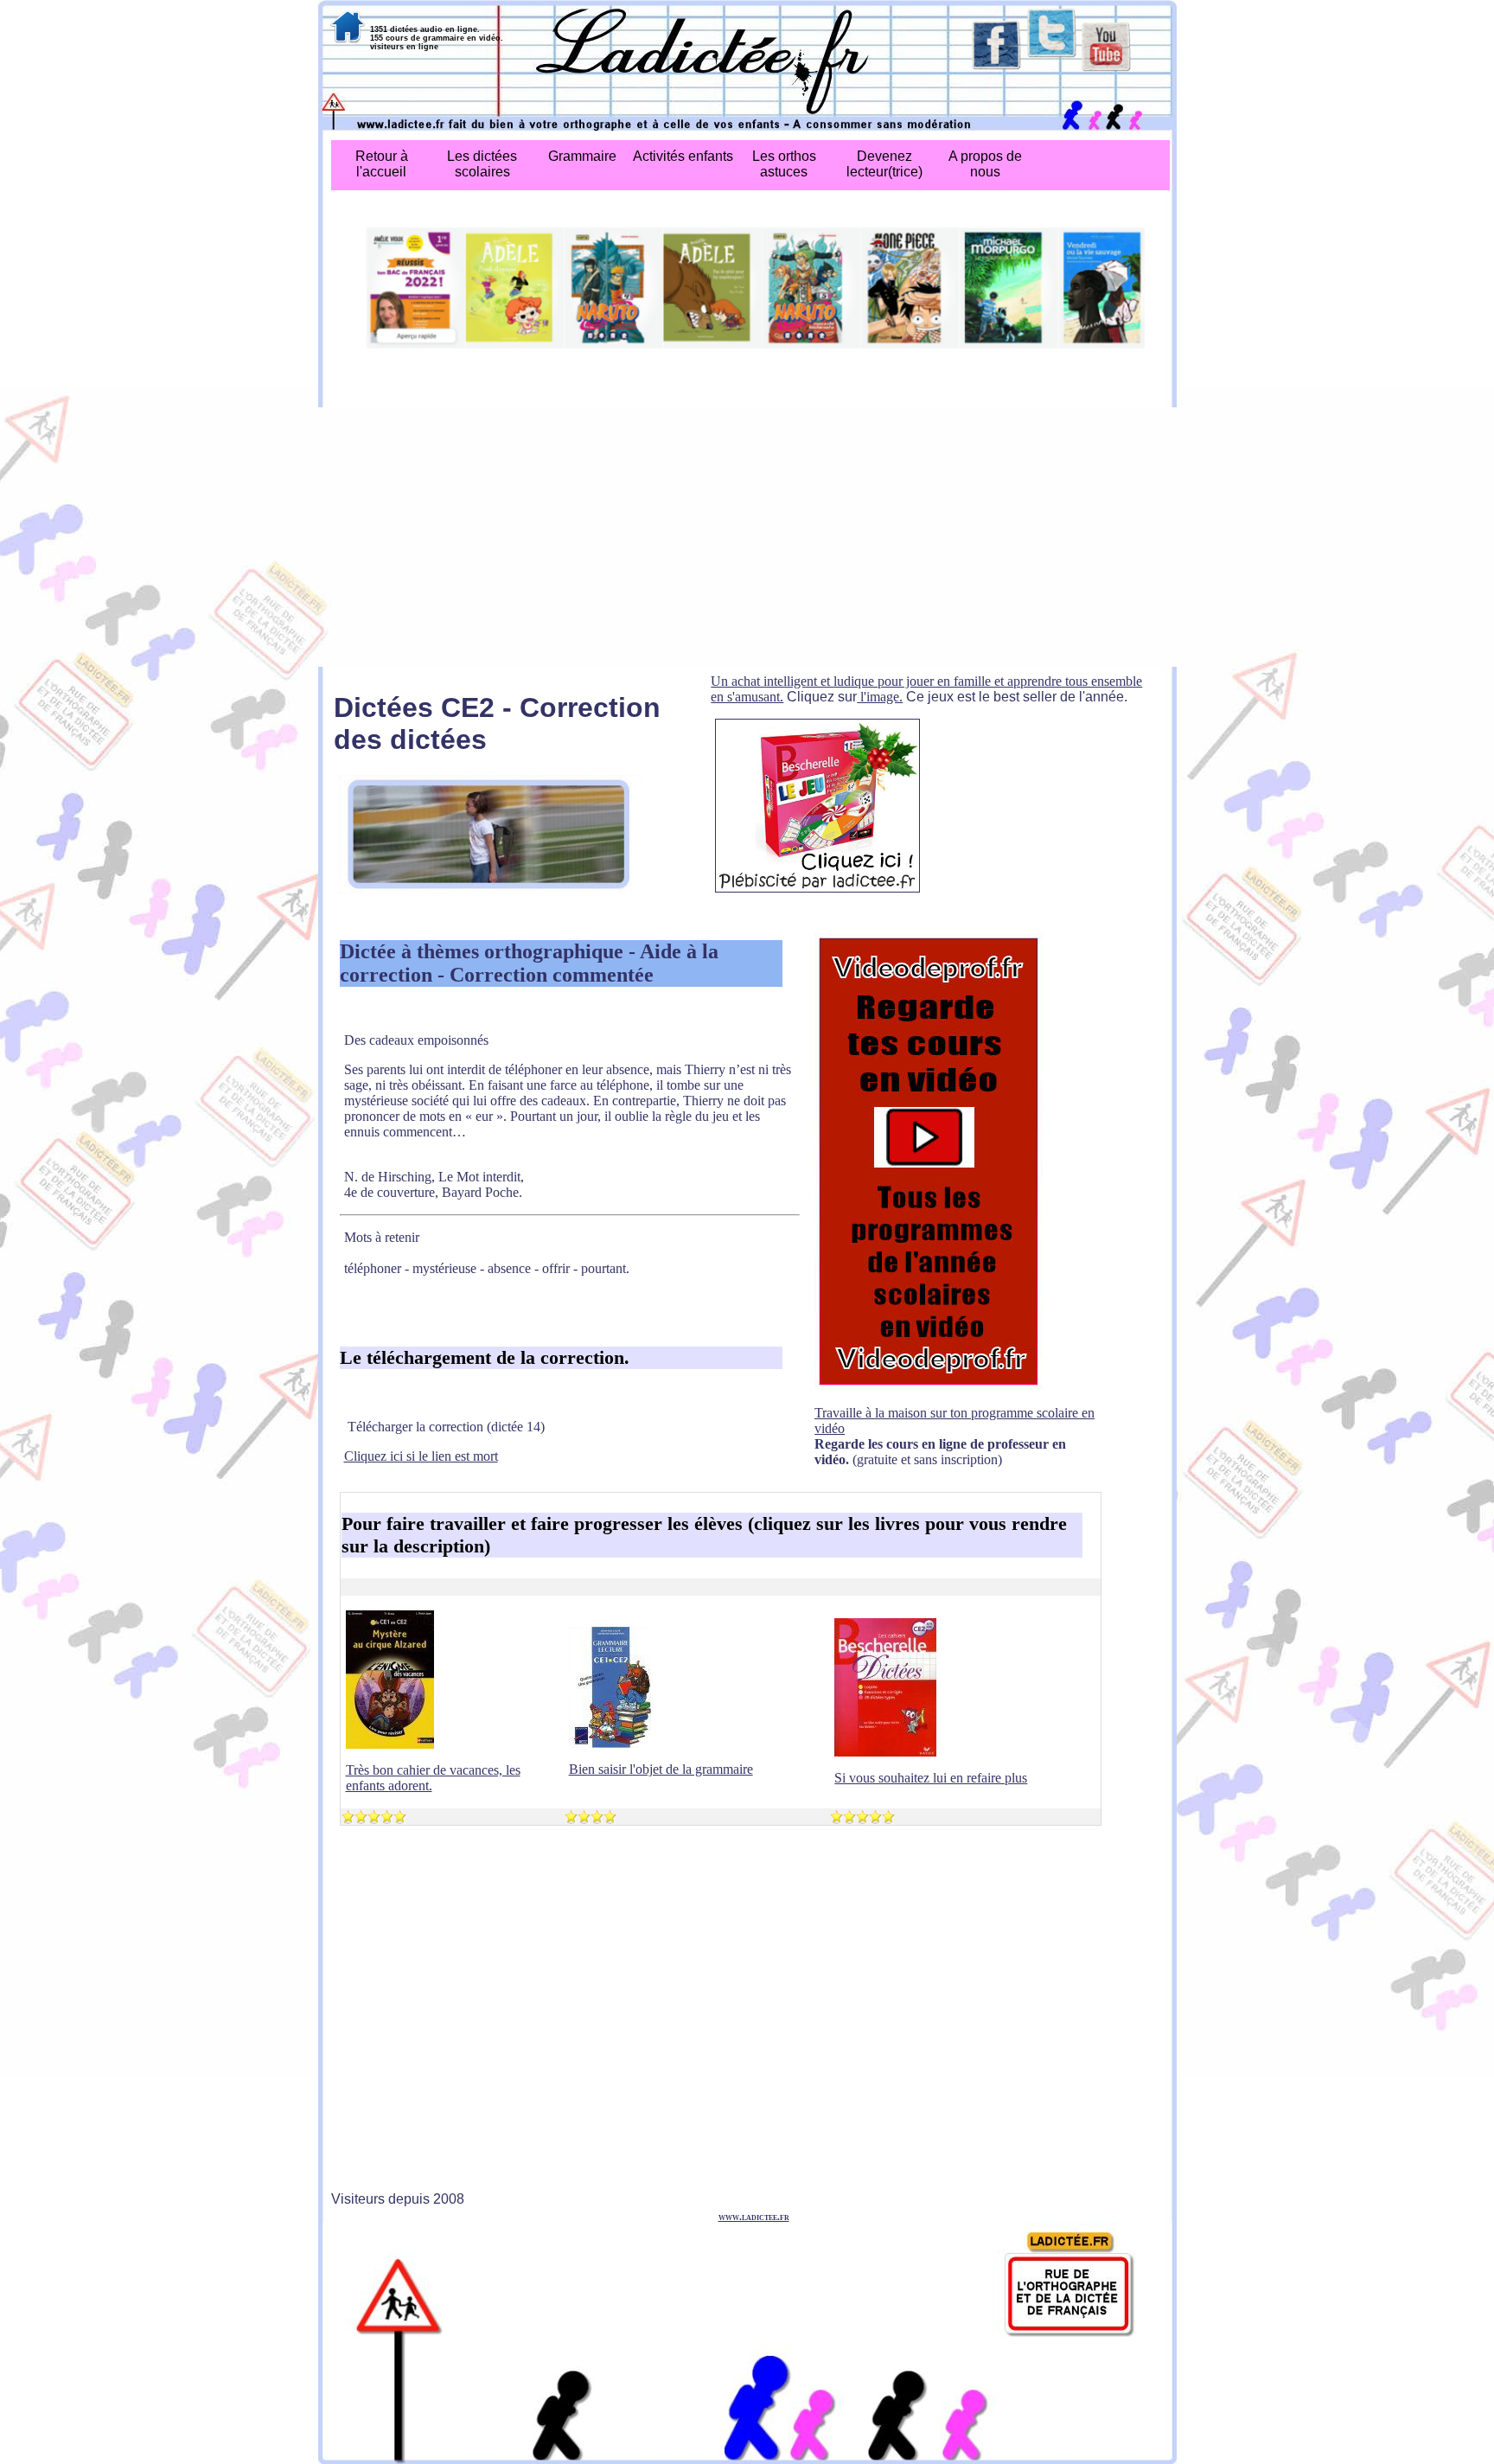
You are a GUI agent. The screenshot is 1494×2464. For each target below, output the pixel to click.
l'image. (880, 697)
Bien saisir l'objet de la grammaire (661, 1769)
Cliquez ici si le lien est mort (421, 1456)
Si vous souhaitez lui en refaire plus (931, 1778)
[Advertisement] (747, 537)
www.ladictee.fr (754, 2217)
